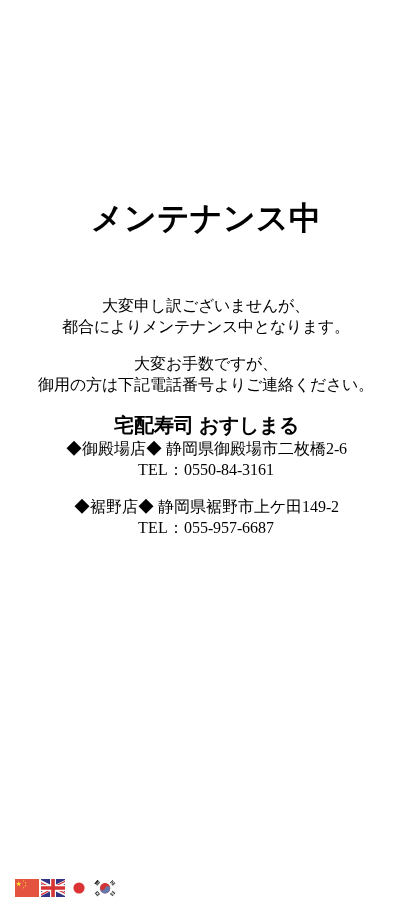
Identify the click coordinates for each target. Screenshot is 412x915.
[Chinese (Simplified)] (28, 886)
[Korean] (106, 886)
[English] (54, 886)
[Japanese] (80, 886)
